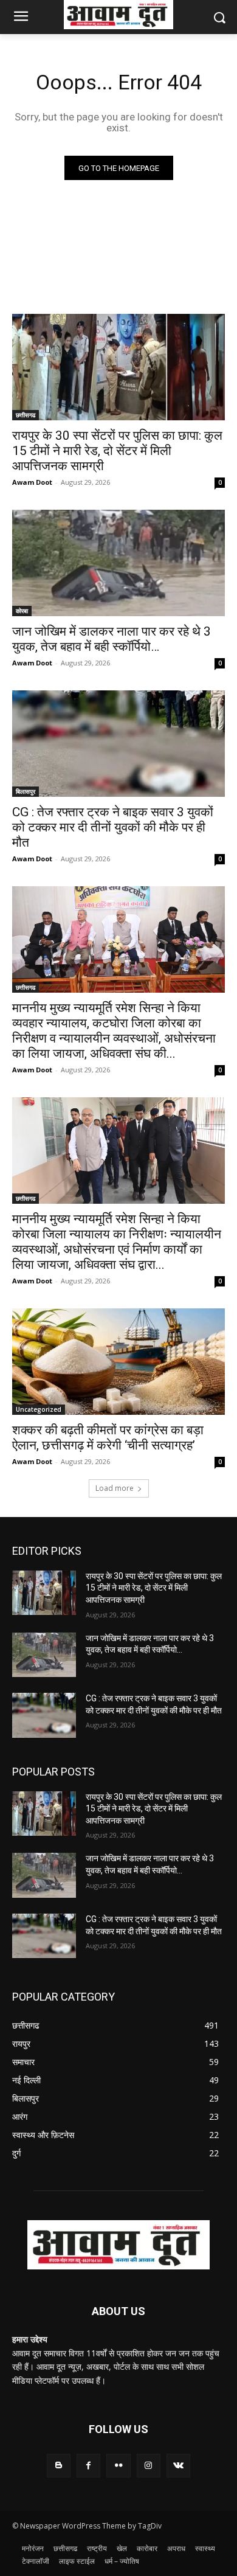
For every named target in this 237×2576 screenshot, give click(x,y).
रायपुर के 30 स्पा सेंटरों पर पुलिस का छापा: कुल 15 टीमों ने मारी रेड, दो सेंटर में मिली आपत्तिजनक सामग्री (117, 451)
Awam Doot (32, 482)
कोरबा (22, 611)
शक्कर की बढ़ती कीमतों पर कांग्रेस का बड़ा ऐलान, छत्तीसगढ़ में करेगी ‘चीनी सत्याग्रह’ (108, 1438)
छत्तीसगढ (26, 415)
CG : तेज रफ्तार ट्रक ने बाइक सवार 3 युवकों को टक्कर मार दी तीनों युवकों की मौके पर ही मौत (113, 827)
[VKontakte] (178, 2466)
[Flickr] (118, 2466)
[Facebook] (88, 2466)
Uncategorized (39, 1409)
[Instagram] (149, 2466)
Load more (115, 1488)
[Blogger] (59, 2466)
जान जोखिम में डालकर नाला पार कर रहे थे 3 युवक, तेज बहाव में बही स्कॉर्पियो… (112, 639)
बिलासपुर (26, 791)
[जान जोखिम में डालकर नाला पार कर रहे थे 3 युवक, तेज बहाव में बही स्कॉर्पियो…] (118, 563)
